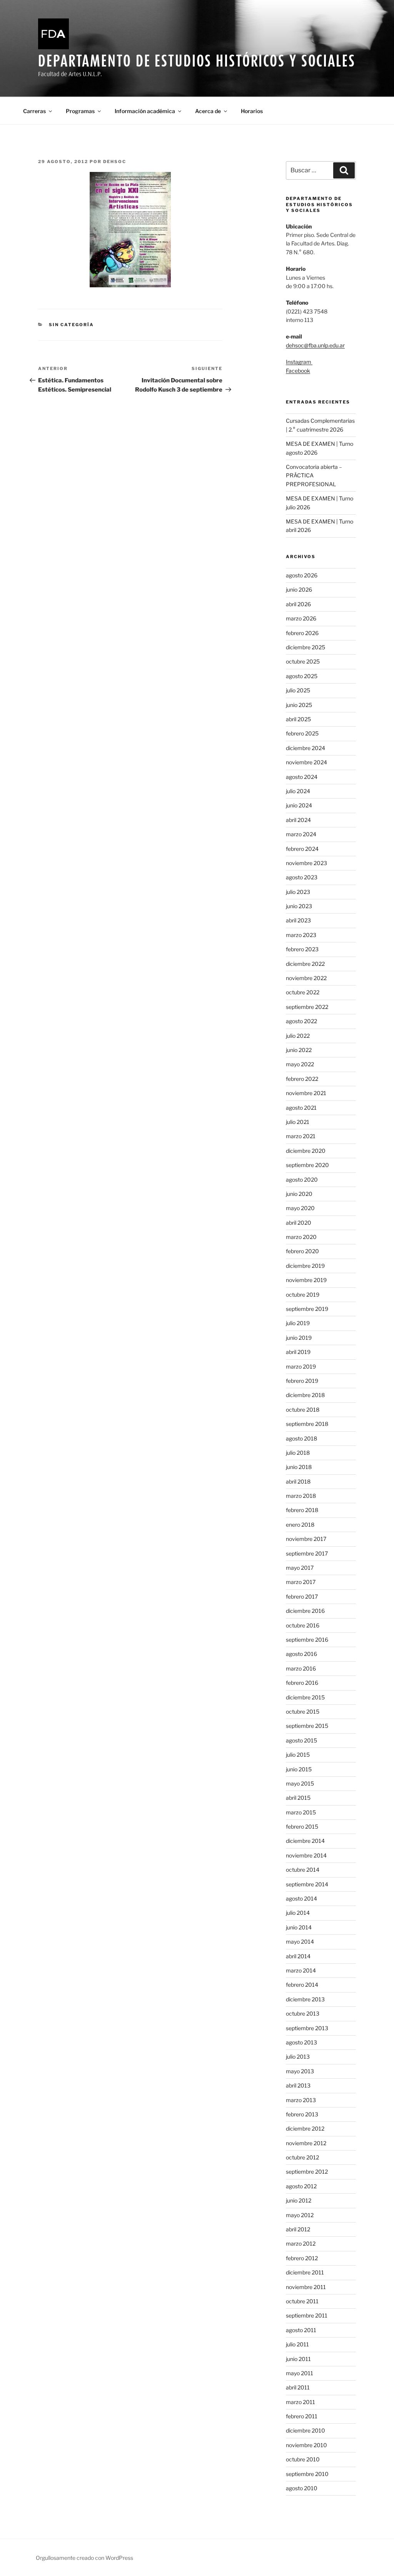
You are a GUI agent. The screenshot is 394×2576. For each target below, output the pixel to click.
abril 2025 (298, 719)
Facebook (298, 371)
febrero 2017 (302, 1596)
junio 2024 (299, 805)
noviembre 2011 (306, 2287)
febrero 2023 (302, 949)
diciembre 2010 (306, 2430)
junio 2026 (299, 589)
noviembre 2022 (306, 978)
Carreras (34, 111)
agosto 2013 (301, 2042)
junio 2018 (299, 1467)
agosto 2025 (302, 676)
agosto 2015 (301, 1740)
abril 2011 (298, 2387)
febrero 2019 (302, 1381)
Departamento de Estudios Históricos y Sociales (197, 61)
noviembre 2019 (306, 1280)
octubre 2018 (303, 1410)
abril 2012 (298, 2229)
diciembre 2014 (305, 1841)
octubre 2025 (303, 661)
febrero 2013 (302, 2114)
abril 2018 (298, 1481)
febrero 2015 (302, 1827)
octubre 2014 (303, 1870)
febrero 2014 (302, 1985)
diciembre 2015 (305, 1697)
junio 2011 (298, 2359)
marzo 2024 (301, 834)
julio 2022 (298, 1036)
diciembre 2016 (305, 1611)
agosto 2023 (302, 877)
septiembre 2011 (307, 2315)
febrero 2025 (302, 733)
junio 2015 (299, 1769)
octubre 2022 (303, 992)
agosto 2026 (302, 575)
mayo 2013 (300, 2071)
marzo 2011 (301, 2402)
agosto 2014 (301, 1898)
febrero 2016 (302, 1683)
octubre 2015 (303, 1711)
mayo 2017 (300, 1568)
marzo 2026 (301, 618)
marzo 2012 (301, 2243)
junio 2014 (299, 1927)
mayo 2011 (300, 2373)
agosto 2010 (302, 2488)
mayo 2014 (300, 1942)
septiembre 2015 (307, 1726)
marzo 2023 (301, 935)
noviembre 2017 (306, 1539)
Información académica (145, 111)
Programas (80, 111)
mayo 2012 (300, 2215)
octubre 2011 (302, 2301)
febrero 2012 (302, 2258)
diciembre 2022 (305, 964)
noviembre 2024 (306, 762)
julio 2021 (298, 1122)
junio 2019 (299, 1338)
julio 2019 (298, 1323)
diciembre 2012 (305, 2128)
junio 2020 (299, 1194)
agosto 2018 (301, 1438)
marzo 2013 (301, 2100)
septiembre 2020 (307, 1165)
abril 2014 (298, 1956)
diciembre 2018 (305, 1395)
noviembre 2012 (306, 2143)
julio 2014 (298, 1913)
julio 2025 (298, 690)
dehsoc (115, 162)
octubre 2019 (303, 1295)
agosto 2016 (301, 1654)
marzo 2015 (301, 1812)
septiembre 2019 (307, 1309)
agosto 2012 (301, 2186)
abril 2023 (298, 920)
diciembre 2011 (305, 2272)
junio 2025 (299, 705)
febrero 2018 (302, 1510)
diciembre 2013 (305, 1999)
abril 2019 (298, 1352)
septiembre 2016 (307, 1640)
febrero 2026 (302, 633)
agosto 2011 (301, 2330)
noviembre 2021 (306, 1093)
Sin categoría (71, 325)
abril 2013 (298, 2085)
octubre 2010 (303, 2459)
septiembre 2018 (307, 1424)
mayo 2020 (300, 1208)
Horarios (252, 111)
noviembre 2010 (306, 2445)
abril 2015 (298, 1798)
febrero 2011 (302, 2416)
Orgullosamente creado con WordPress (84, 2558)
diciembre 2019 (305, 1266)
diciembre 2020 (306, 1151)
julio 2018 (298, 1453)
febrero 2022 (302, 1079)
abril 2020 (299, 1223)
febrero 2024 (302, 849)
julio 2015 (298, 1755)
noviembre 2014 (306, 1855)
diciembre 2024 (306, 748)
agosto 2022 (301, 1021)
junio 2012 (299, 2200)
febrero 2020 (302, 1251)
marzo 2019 (301, 1366)
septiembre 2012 (307, 2172)
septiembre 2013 (307, 2028)
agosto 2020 (302, 1180)
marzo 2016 (301, 1668)
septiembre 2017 (307, 1553)
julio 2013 (298, 2057)
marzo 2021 (301, 1136)
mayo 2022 (300, 1064)
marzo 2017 (301, 1582)
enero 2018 (300, 1525)
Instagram (299, 362)
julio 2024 (298, 791)
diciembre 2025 (306, 647)
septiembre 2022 (307, 1007)
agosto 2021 (301, 1108)
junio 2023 (299, 906)
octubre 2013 (303, 2013)
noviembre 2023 (306, 863)
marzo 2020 (301, 1237)
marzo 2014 (301, 1970)
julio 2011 (297, 2344)
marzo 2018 (301, 1496)
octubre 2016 (303, 1625)
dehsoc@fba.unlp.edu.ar (315, 345)
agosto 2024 (302, 777)
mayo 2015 (300, 1783)
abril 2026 (298, 604)
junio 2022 (299, 1050)
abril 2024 (298, 820)
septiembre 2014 (307, 1884)
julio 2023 (298, 892)
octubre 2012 (302, 2157)
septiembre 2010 (307, 2474)
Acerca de (208, 111)
